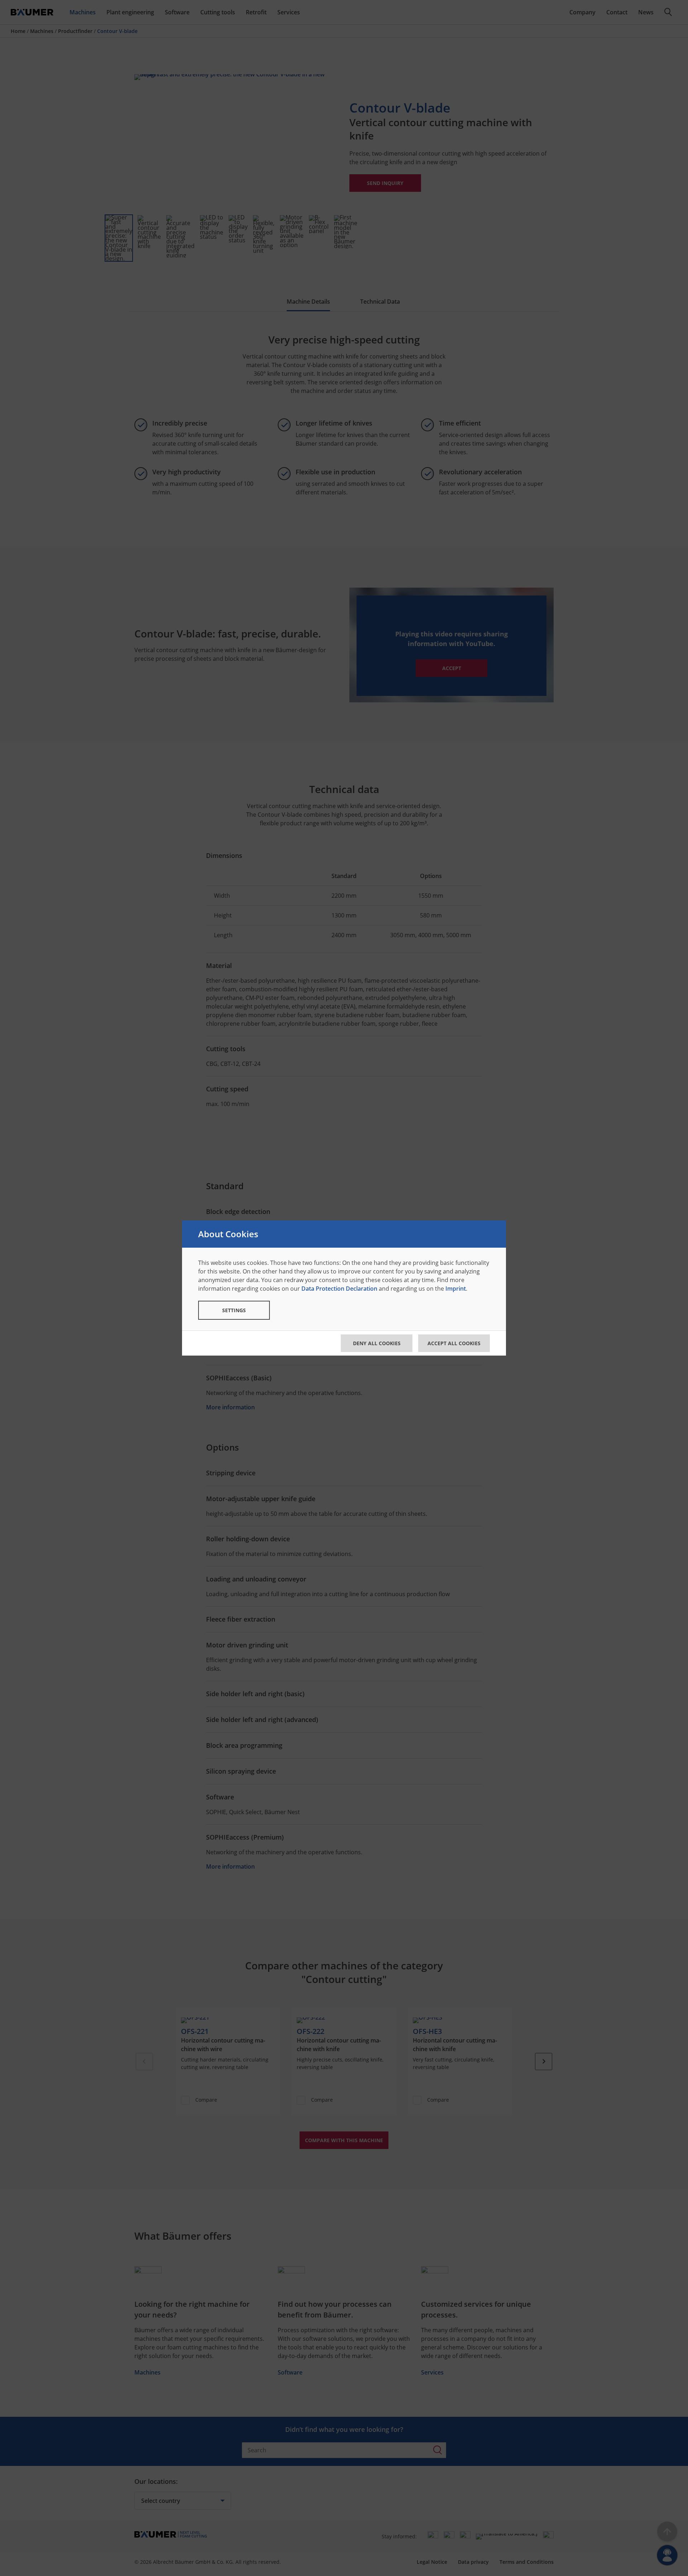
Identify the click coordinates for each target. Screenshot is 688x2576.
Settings (234, 1310)
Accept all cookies (454, 1343)
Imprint (456, 1289)
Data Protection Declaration (339, 1289)
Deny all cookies (377, 1343)
